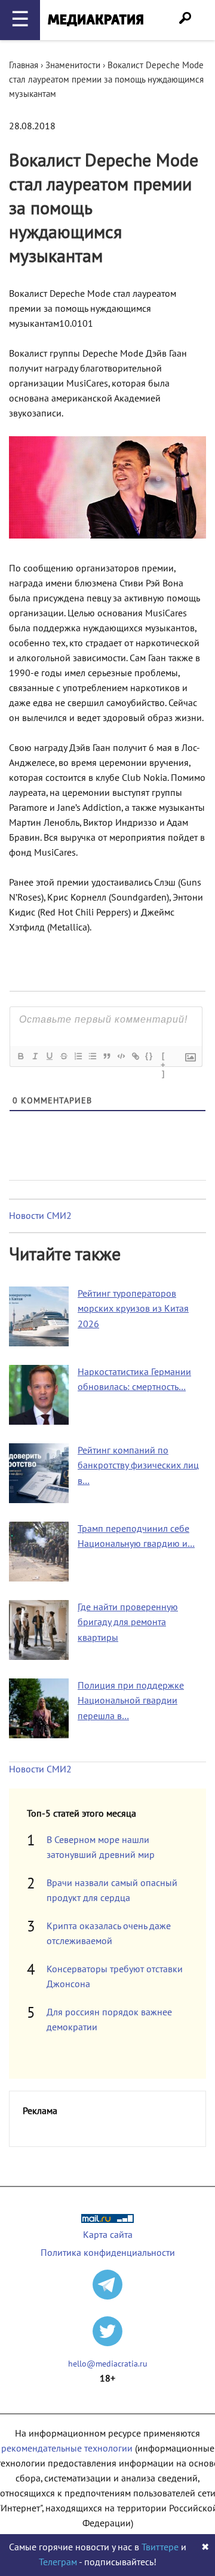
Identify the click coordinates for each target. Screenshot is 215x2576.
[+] (164, 1057)
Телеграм (58, 2562)
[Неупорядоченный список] (92, 1056)
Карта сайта (108, 2235)
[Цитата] (106, 1056)
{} (149, 1056)
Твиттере (160, 2547)
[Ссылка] (135, 1056)
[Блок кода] (121, 1056)
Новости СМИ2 (40, 1216)
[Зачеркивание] (63, 1056)
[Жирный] (20, 1056)
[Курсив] (35, 1056)
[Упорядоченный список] (78, 1056)
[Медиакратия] (96, 20)
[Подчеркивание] (49, 1056)
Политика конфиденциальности (108, 2253)
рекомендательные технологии (67, 2449)
